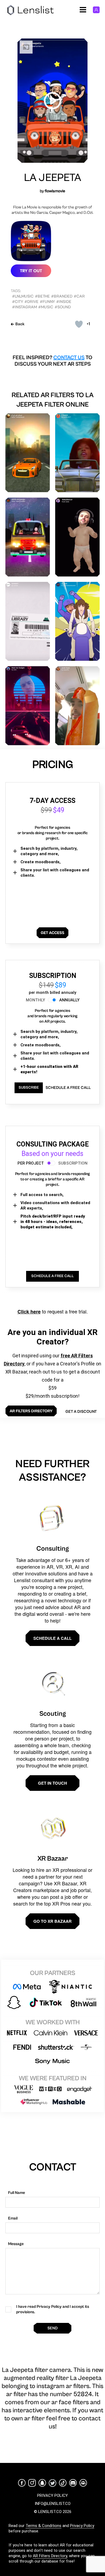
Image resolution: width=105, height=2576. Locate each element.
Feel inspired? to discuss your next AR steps (52, 361)
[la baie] (77, 621)
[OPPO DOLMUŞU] (28, 537)
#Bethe (42, 296)
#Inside (64, 302)
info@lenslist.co (53, 2504)
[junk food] (77, 706)
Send (52, 2328)
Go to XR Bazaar (52, 1921)
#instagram (24, 307)
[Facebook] (22, 2483)
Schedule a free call (68, 1088)
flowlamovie (55, 191)
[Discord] (73, 2483)
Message (16, 2244)
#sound (63, 307)
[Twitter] (52, 2483)
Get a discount (81, 1412)
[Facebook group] (83, 2483)
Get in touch (52, 1783)
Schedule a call (52, 1638)
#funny (47, 302)
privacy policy (52, 2495)
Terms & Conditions (43, 2526)
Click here (29, 1312)
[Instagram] (32, 2483)
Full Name (17, 2193)
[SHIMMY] (28, 621)
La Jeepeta (52, 178)
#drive (31, 302)
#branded (62, 296)
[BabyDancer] (77, 537)
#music (46, 307)
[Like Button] (79, 324)
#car (79, 296)
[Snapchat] (42, 2483)
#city (18, 302)
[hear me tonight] (28, 706)
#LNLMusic (23, 296)
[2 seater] (77, 453)
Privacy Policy (82, 2526)
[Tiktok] (63, 2483)
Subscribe (29, 1088)
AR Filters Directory (50, 2556)
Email (13, 2218)
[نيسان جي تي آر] (28, 453)
